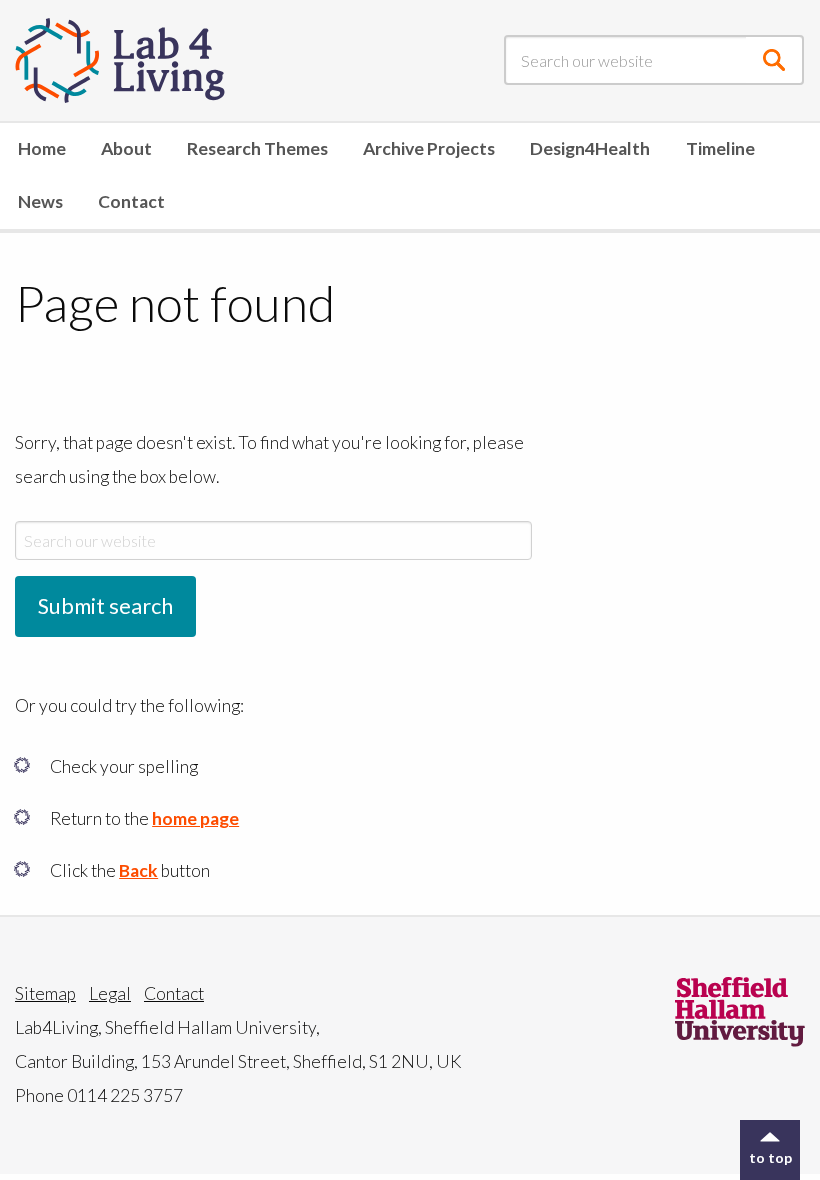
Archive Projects (429, 148)
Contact (131, 201)
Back (138, 870)
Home (42, 148)
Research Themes (257, 148)
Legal (110, 993)
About (126, 148)
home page (195, 818)
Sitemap (45, 993)
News (40, 201)
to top (770, 1157)
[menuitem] (41, 149)
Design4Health (590, 148)
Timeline (720, 148)
